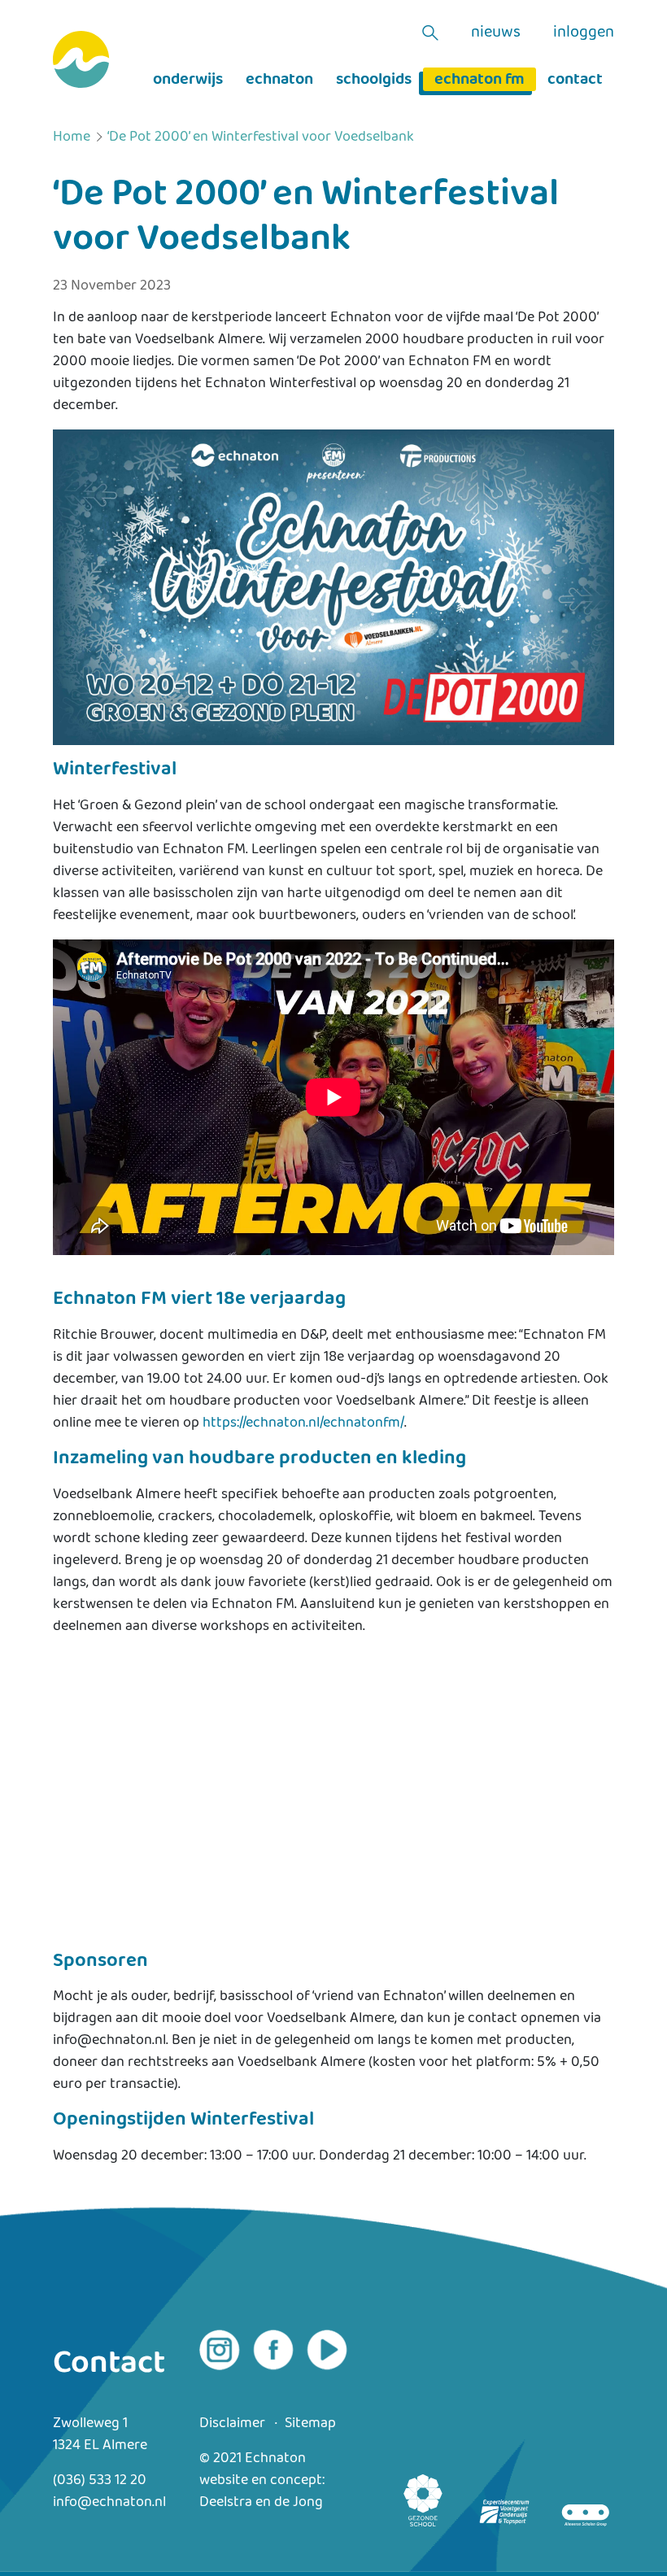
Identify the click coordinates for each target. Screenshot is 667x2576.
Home (72, 137)
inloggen (584, 33)
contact (575, 79)
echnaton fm (480, 79)
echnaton (279, 79)
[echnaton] (81, 59)
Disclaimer (232, 2423)
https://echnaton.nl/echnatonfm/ (303, 1423)
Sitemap (310, 2423)
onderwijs (188, 79)
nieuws (496, 33)
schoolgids (374, 79)
